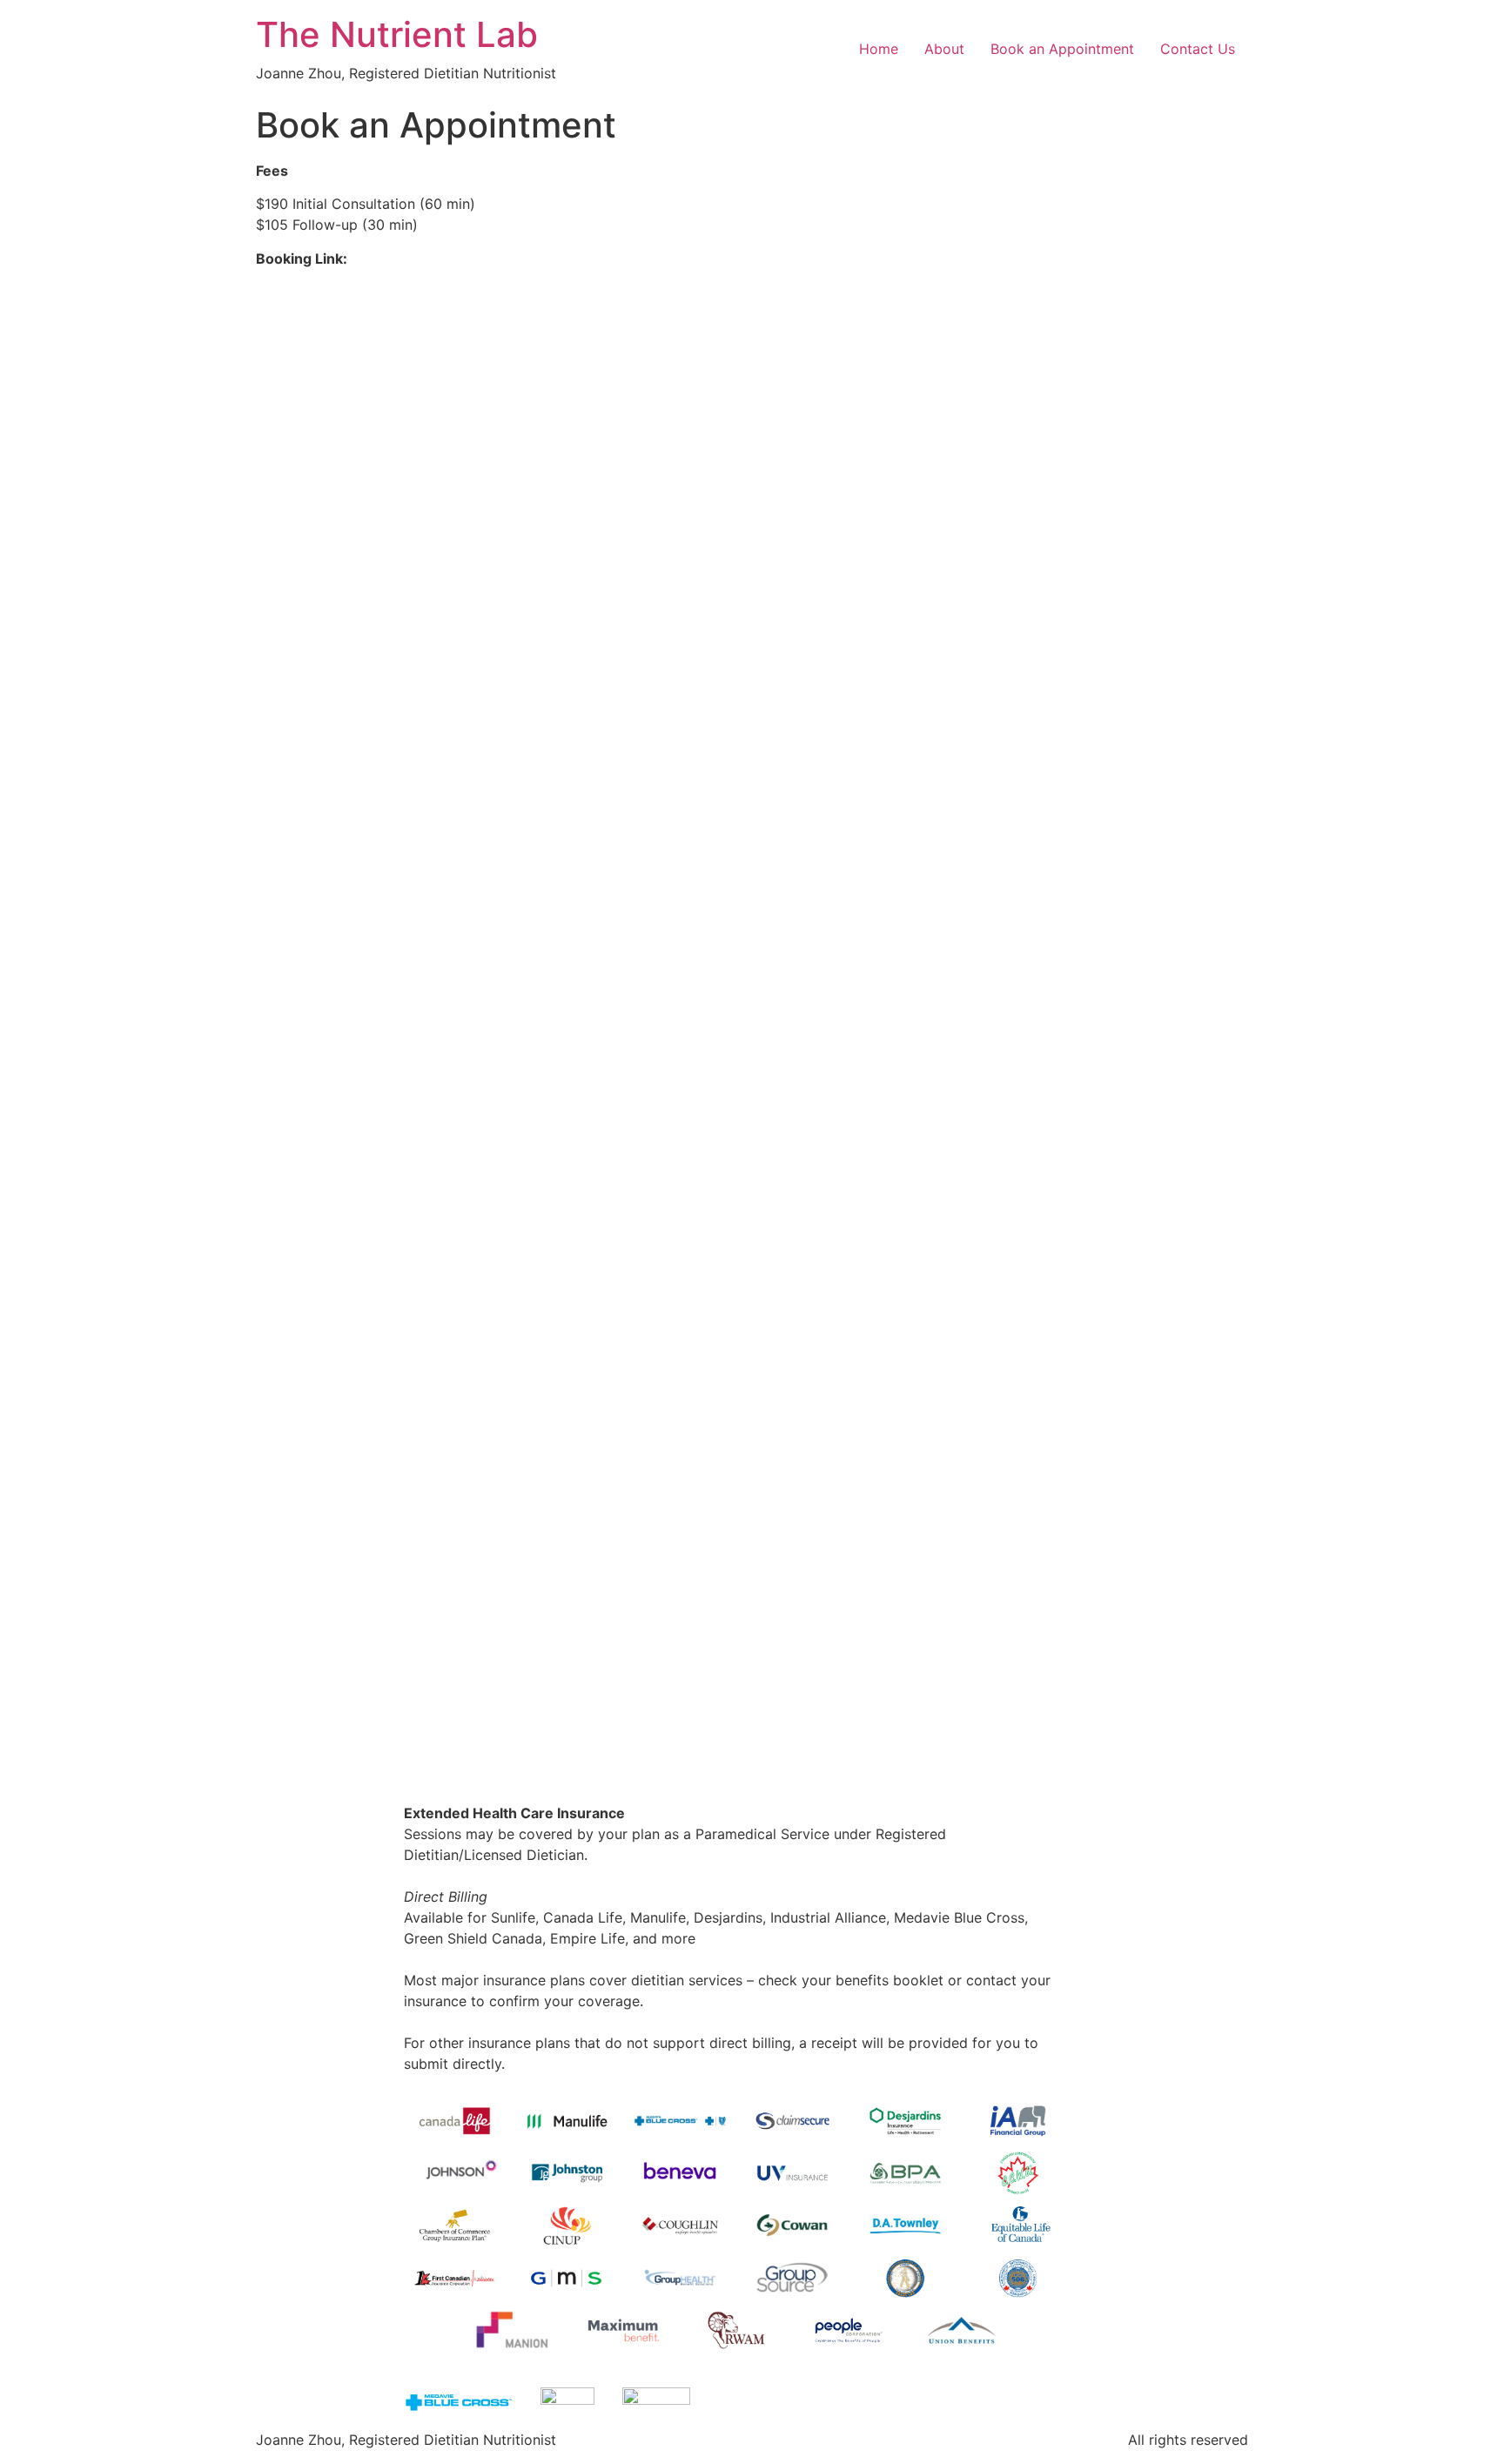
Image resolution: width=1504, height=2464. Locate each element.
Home (879, 49)
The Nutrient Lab (397, 34)
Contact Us (1198, 49)
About (944, 49)
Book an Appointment (1062, 49)
